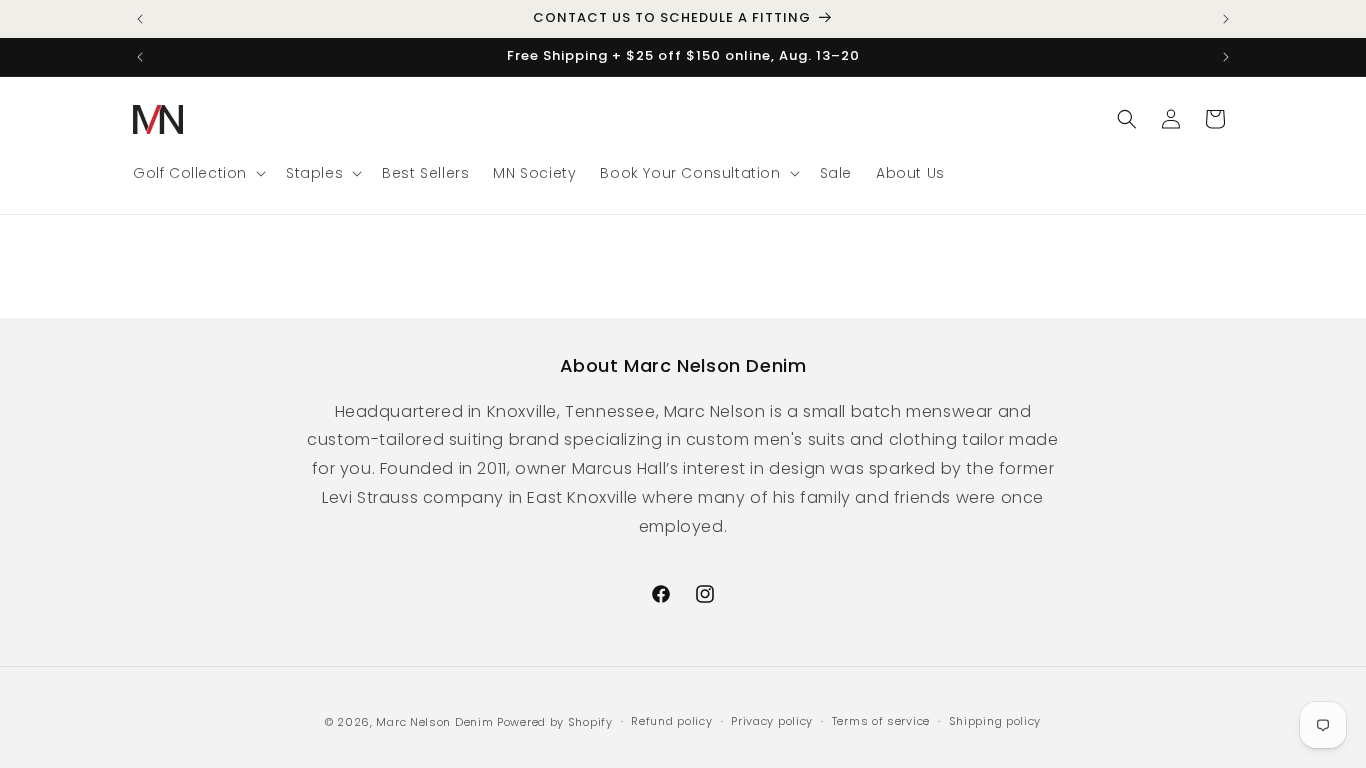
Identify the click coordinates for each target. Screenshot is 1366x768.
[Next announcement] (1226, 19)
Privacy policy (772, 721)
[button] (197, 173)
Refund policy (671, 721)
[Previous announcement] (140, 19)
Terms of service (881, 721)
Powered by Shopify (555, 722)
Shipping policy (995, 721)
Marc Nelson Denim (434, 722)
